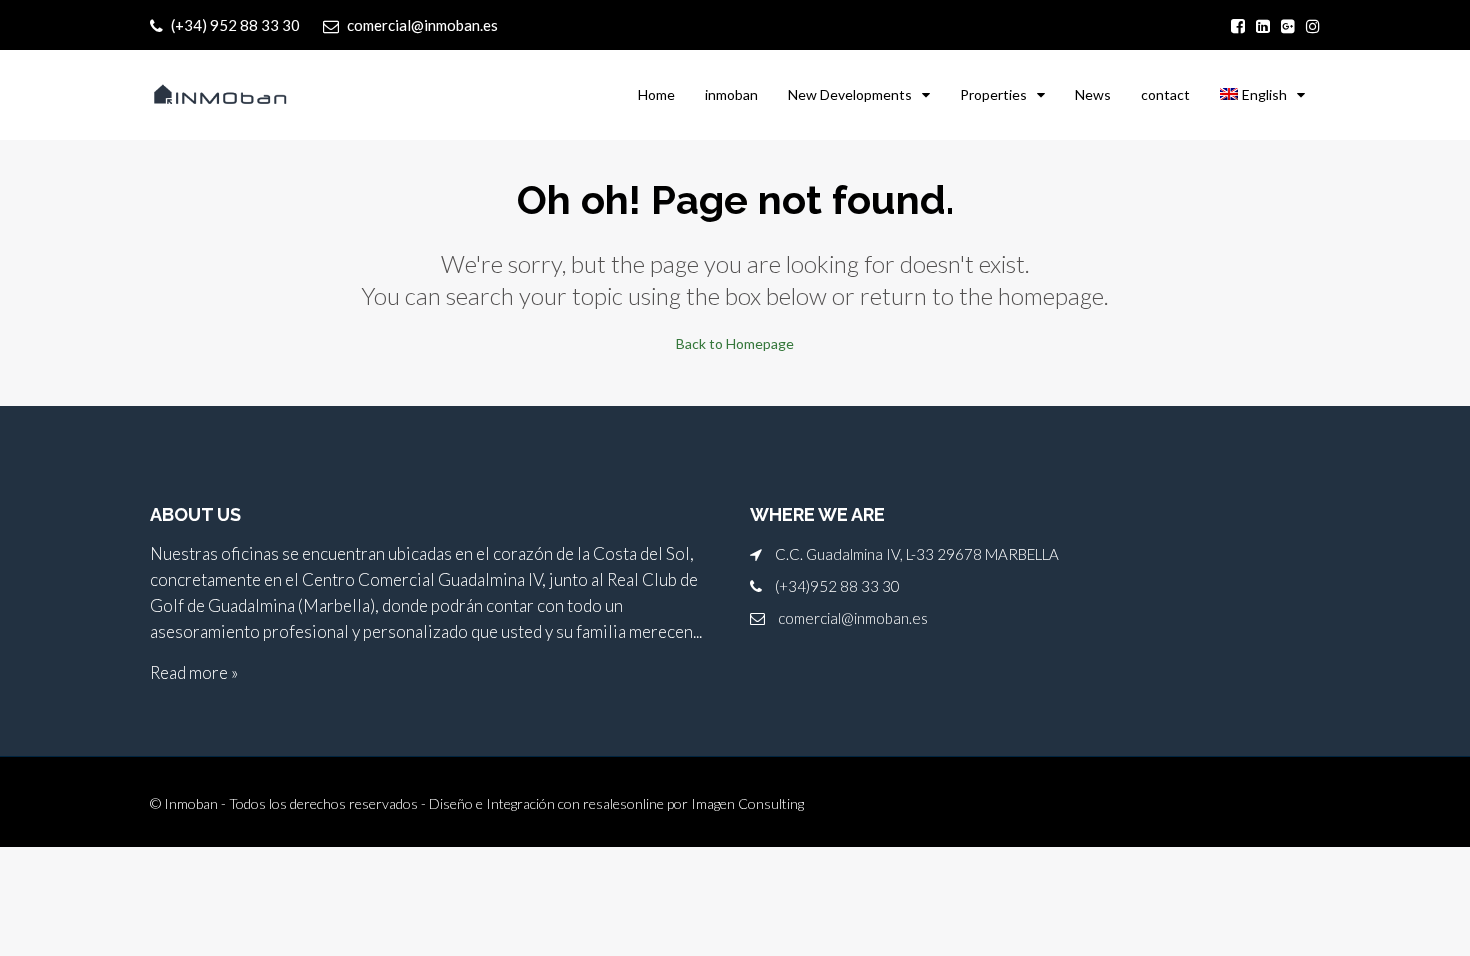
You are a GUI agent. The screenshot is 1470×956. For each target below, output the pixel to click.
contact (1165, 94)
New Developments (850, 94)
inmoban (731, 94)
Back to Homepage (735, 343)
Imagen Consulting (747, 803)
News (1093, 94)
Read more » (194, 672)
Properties (993, 94)
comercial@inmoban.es (853, 618)
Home (656, 94)
